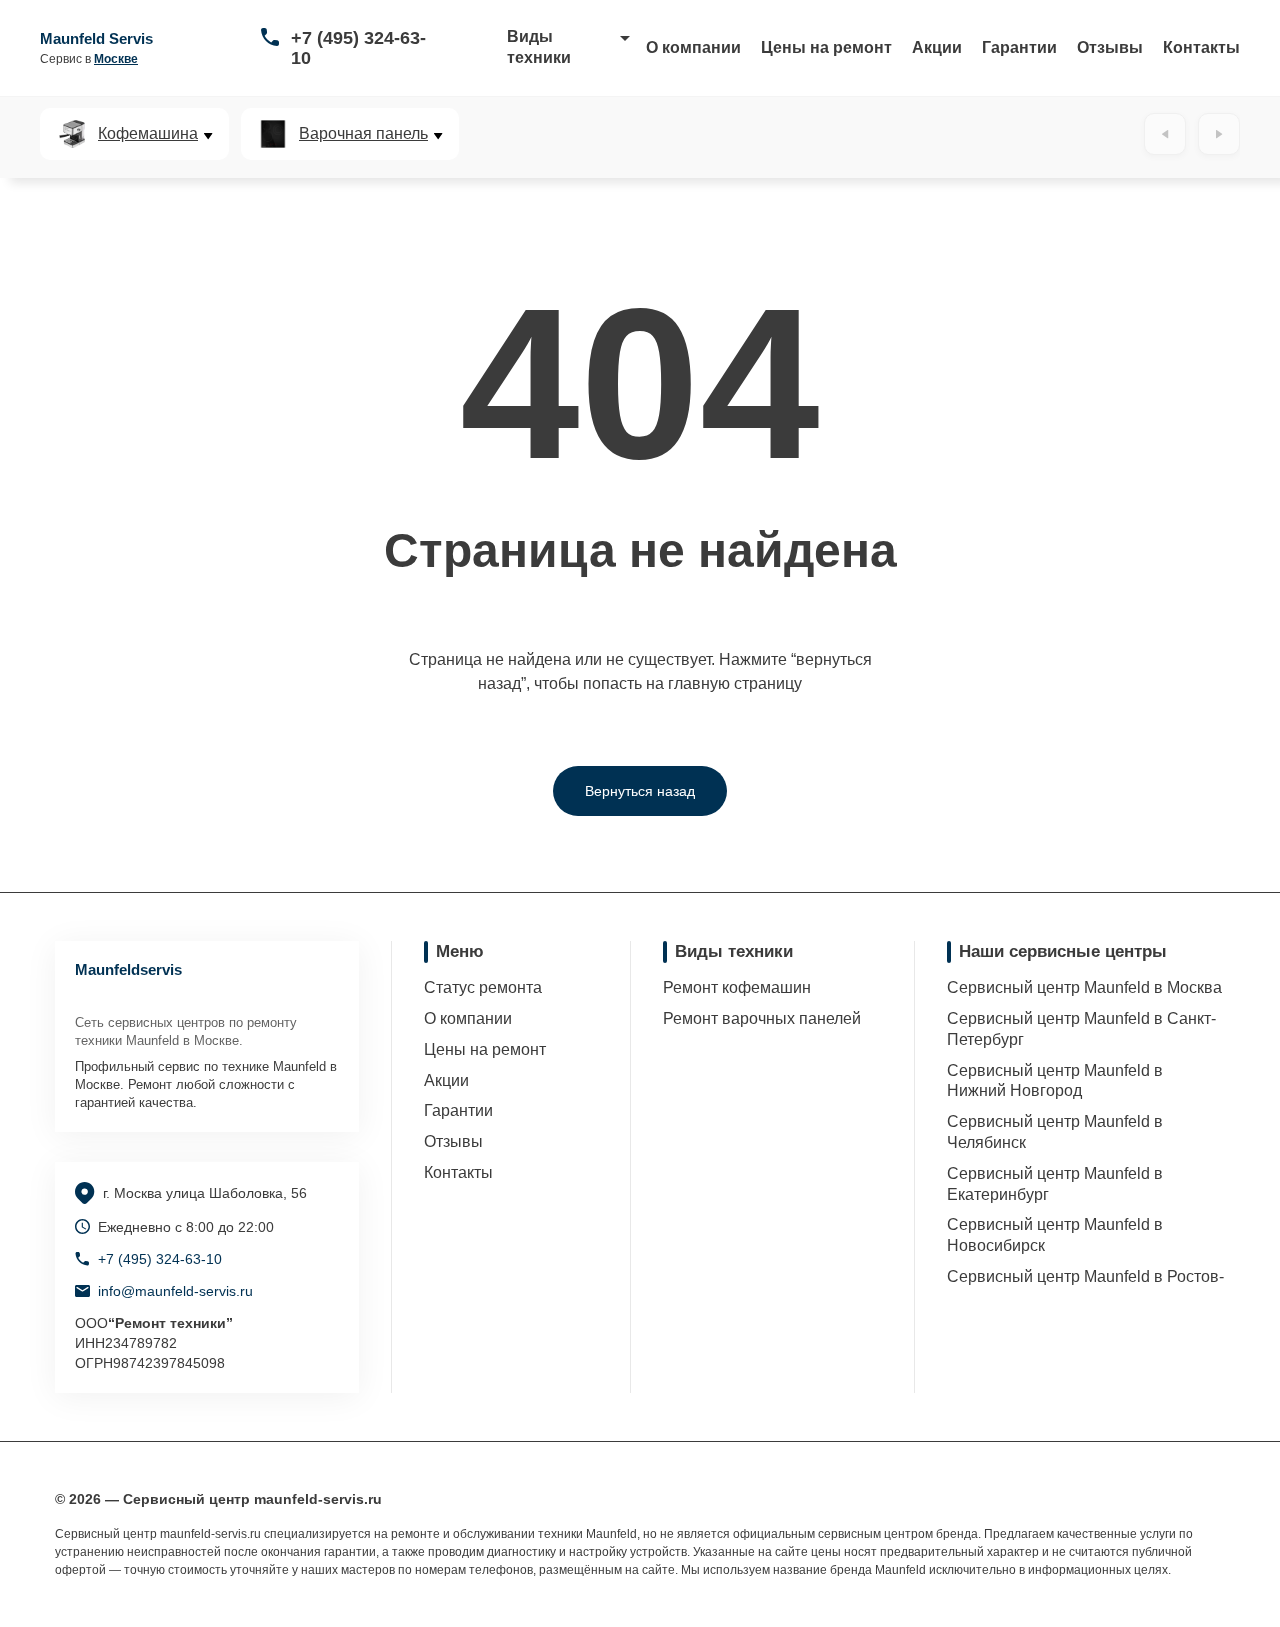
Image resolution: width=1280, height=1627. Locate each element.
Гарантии (1019, 47)
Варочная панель (363, 134)
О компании (693, 47)
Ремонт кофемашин (737, 987)
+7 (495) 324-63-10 (358, 48)
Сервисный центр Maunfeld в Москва (1084, 987)
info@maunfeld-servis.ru (175, 1291)
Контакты (1201, 47)
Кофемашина (148, 134)
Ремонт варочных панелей (762, 1018)
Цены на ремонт (826, 47)
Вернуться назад (640, 791)
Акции (937, 47)
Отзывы (1110, 47)
